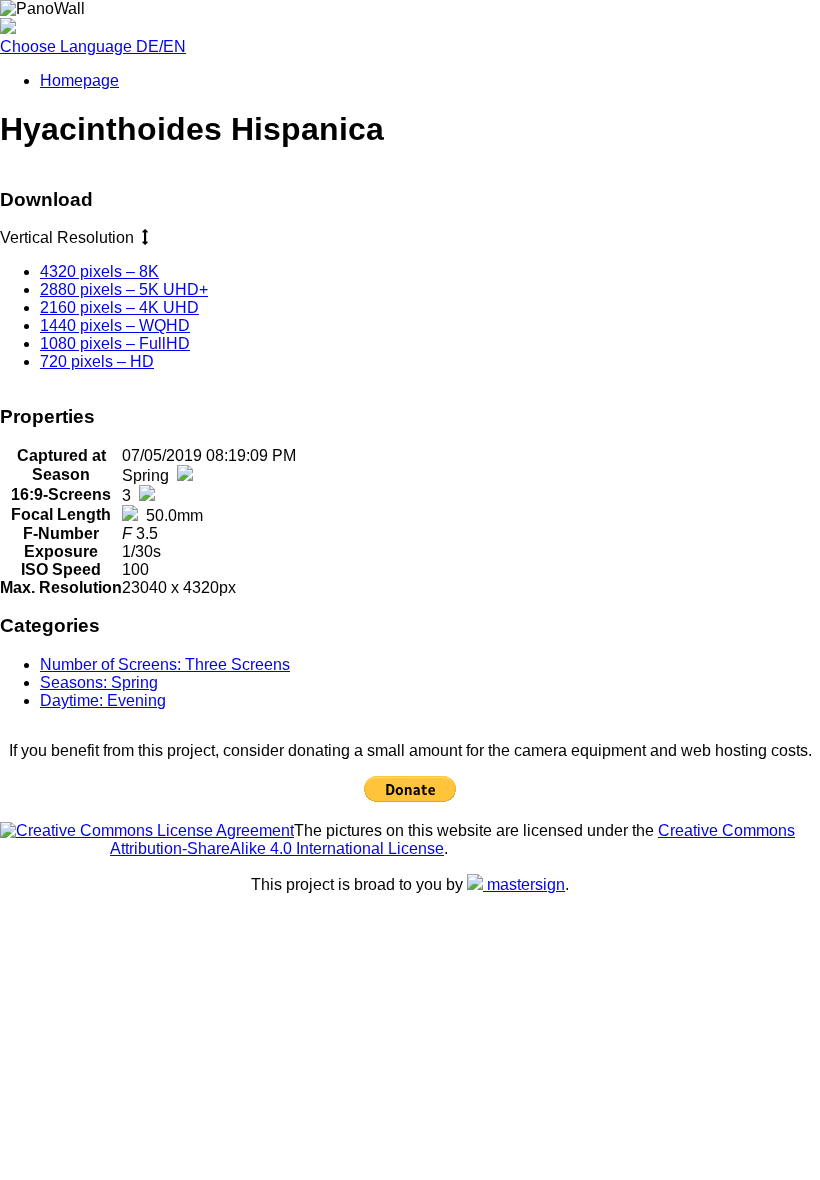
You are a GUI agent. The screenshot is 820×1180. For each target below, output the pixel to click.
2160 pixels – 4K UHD (119, 307)
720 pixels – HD (97, 361)
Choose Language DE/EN (93, 46)
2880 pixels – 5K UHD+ (124, 289)
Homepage (79, 80)
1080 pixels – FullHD (115, 343)
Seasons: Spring (99, 682)
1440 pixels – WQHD (115, 325)
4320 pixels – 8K (99, 271)
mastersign (524, 884)
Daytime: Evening (103, 700)
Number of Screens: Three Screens (165, 664)
